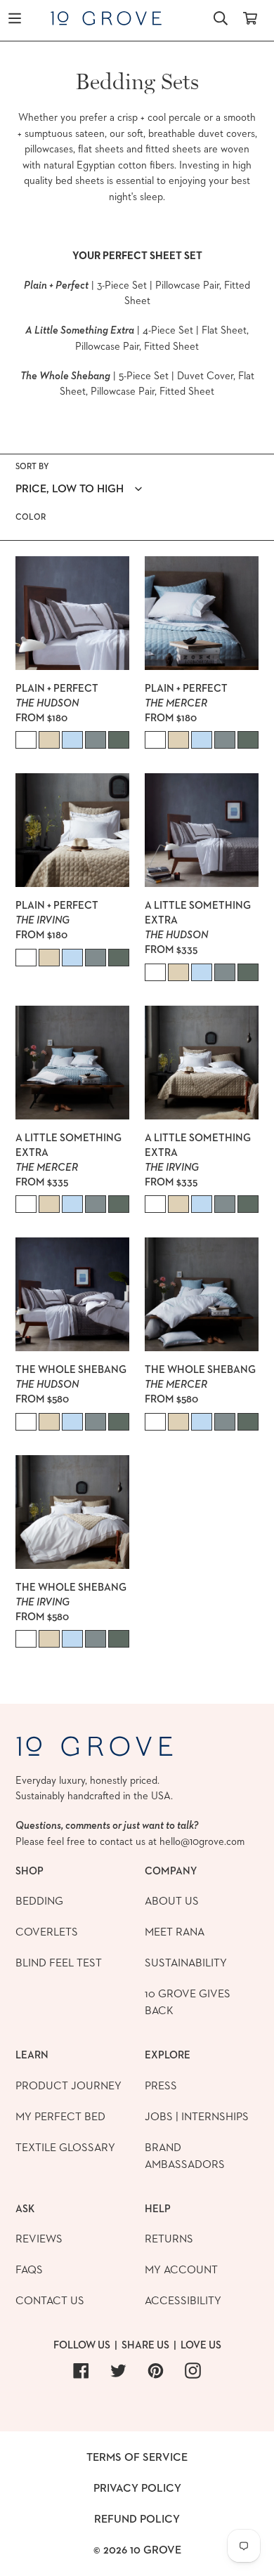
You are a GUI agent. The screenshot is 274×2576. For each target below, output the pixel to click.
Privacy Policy (137, 2488)
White (26, 740)
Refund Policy (137, 2519)
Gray (96, 740)
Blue (72, 740)
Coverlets (47, 1932)
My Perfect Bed (60, 2116)
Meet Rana (175, 1932)
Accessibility (183, 2300)
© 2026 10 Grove (137, 2550)
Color (31, 517)
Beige (49, 740)
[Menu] (15, 17)
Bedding (39, 1901)
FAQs (29, 2269)
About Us (172, 1901)
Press (161, 2085)
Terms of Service (137, 2457)
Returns (169, 2239)
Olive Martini (119, 740)
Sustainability (186, 1963)
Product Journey (68, 2085)
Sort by (32, 466)
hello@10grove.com (202, 1841)
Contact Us (50, 2300)
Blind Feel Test (59, 1963)
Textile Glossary (65, 2147)
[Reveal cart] (250, 17)
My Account (181, 2269)
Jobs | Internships (197, 2116)
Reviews (39, 2239)
